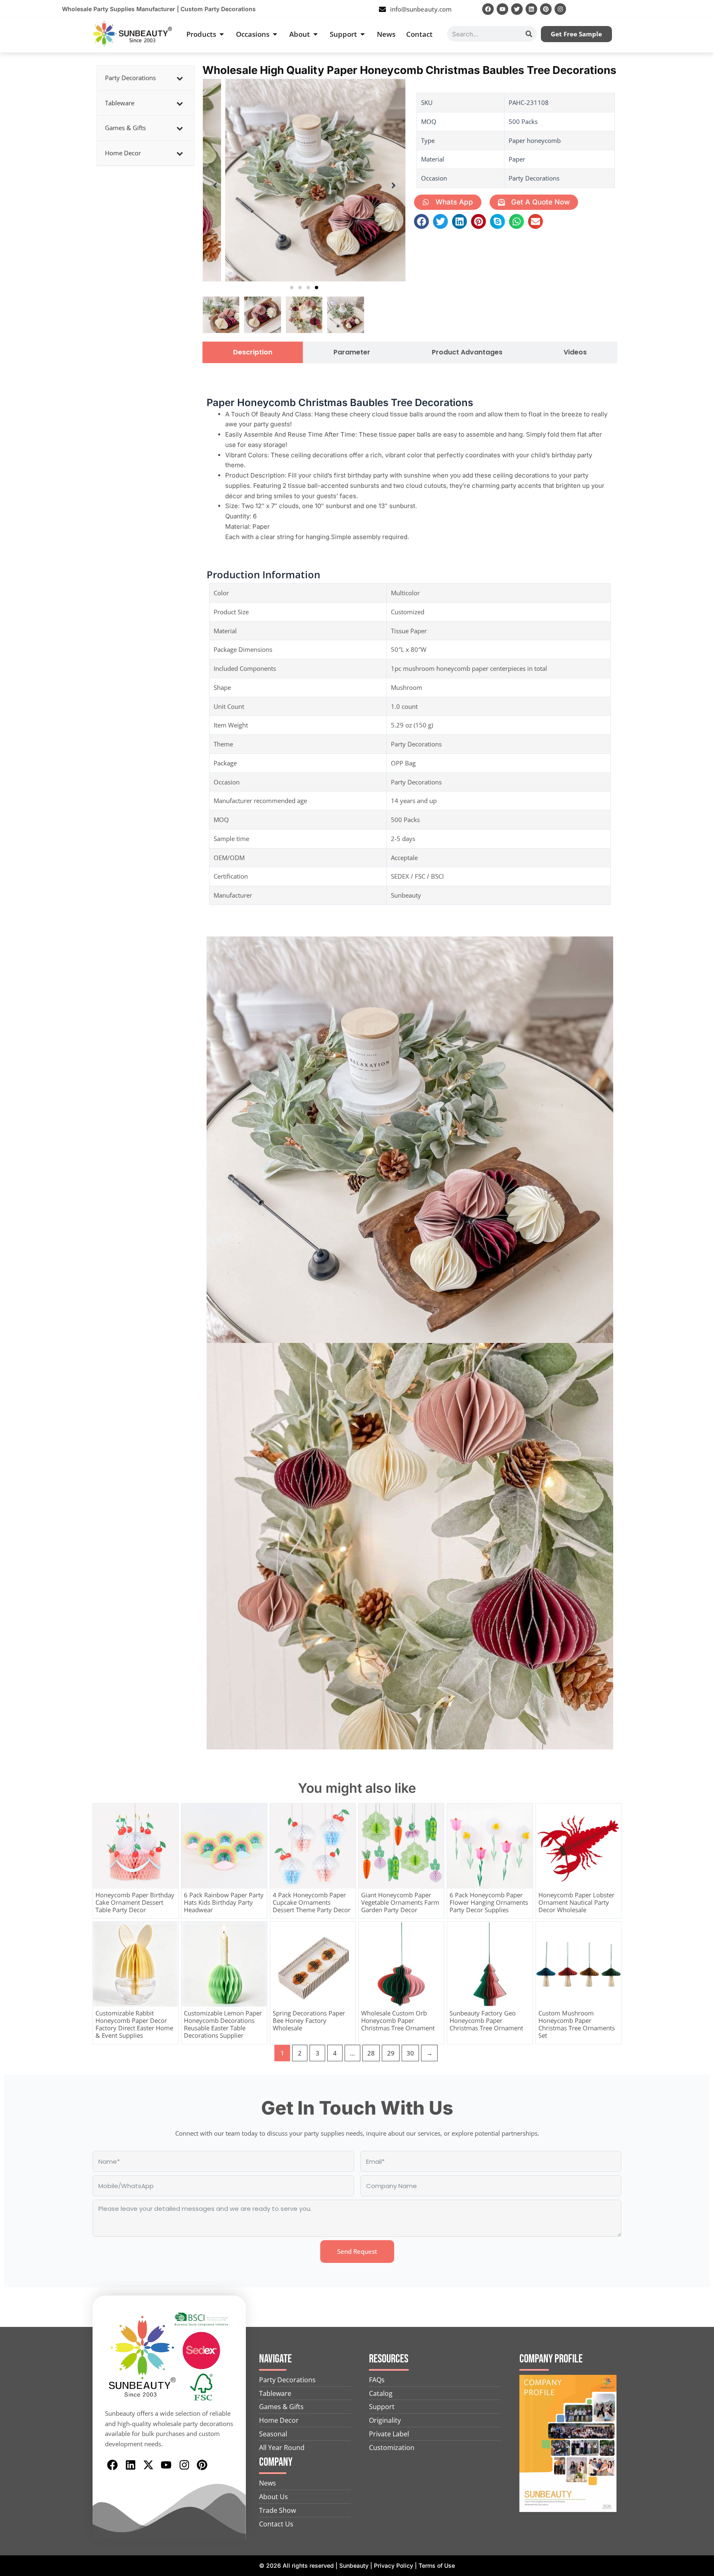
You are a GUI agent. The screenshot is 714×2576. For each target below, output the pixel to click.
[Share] (687, 9)
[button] (292, 288)
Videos (575, 352)
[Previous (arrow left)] (14, 1288)
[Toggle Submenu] (180, 78)
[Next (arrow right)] (700, 1288)
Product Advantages (467, 352)
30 (410, 2053)
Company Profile (551, 2359)
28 (371, 2053)
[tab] (253, 352)
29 (391, 2053)
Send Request (357, 2251)
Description (253, 352)
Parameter (352, 352)
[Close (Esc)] (705, 9)
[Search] (529, 34)
